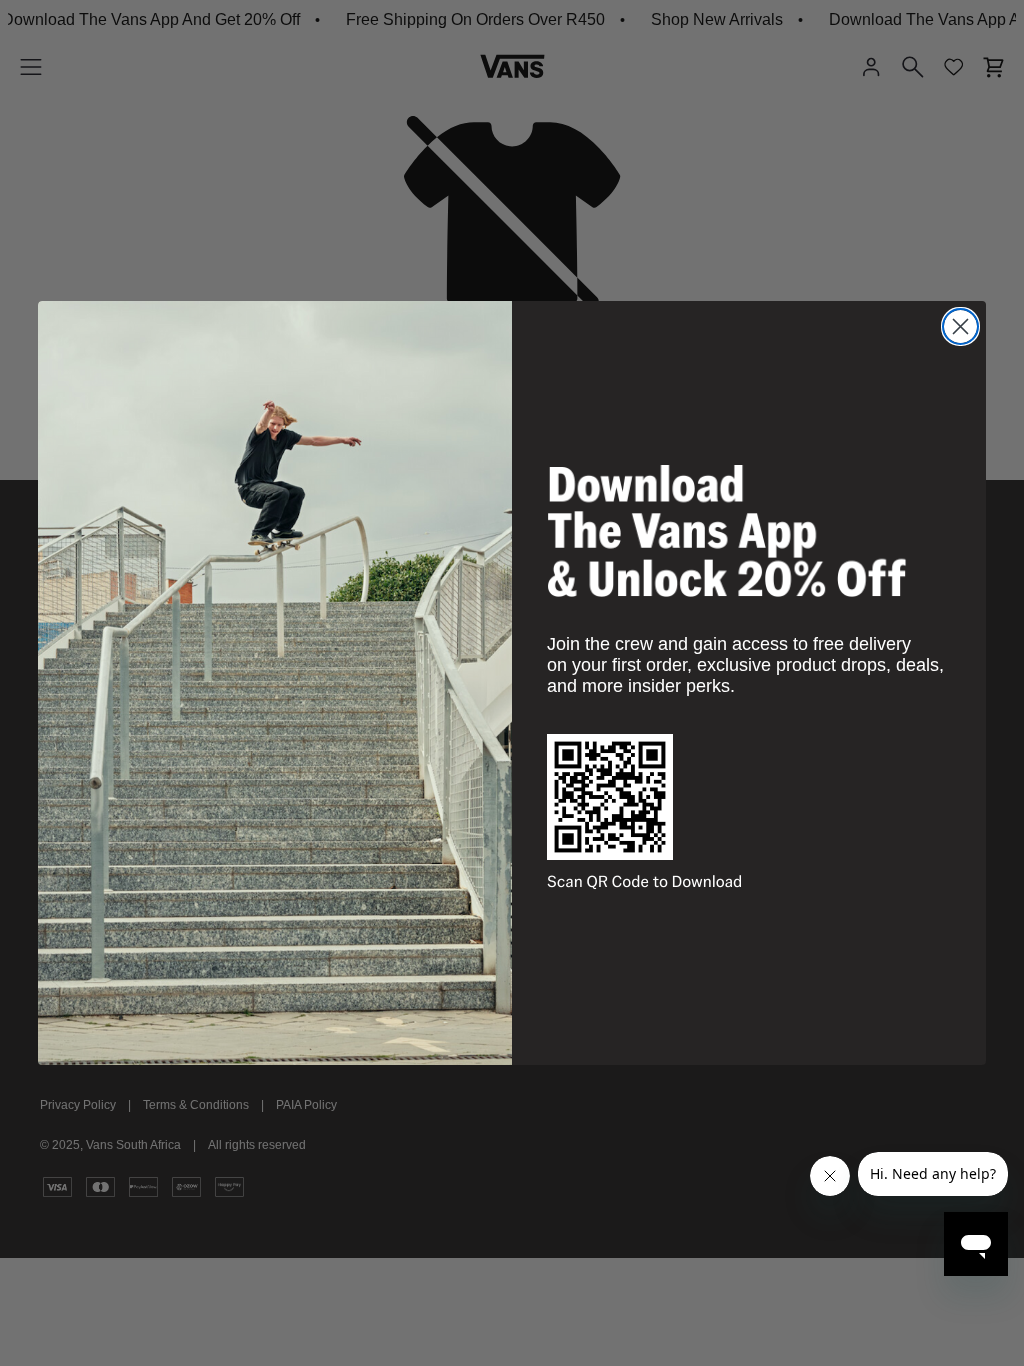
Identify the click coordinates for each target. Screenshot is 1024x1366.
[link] (727, 531)
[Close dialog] (960, 326)
